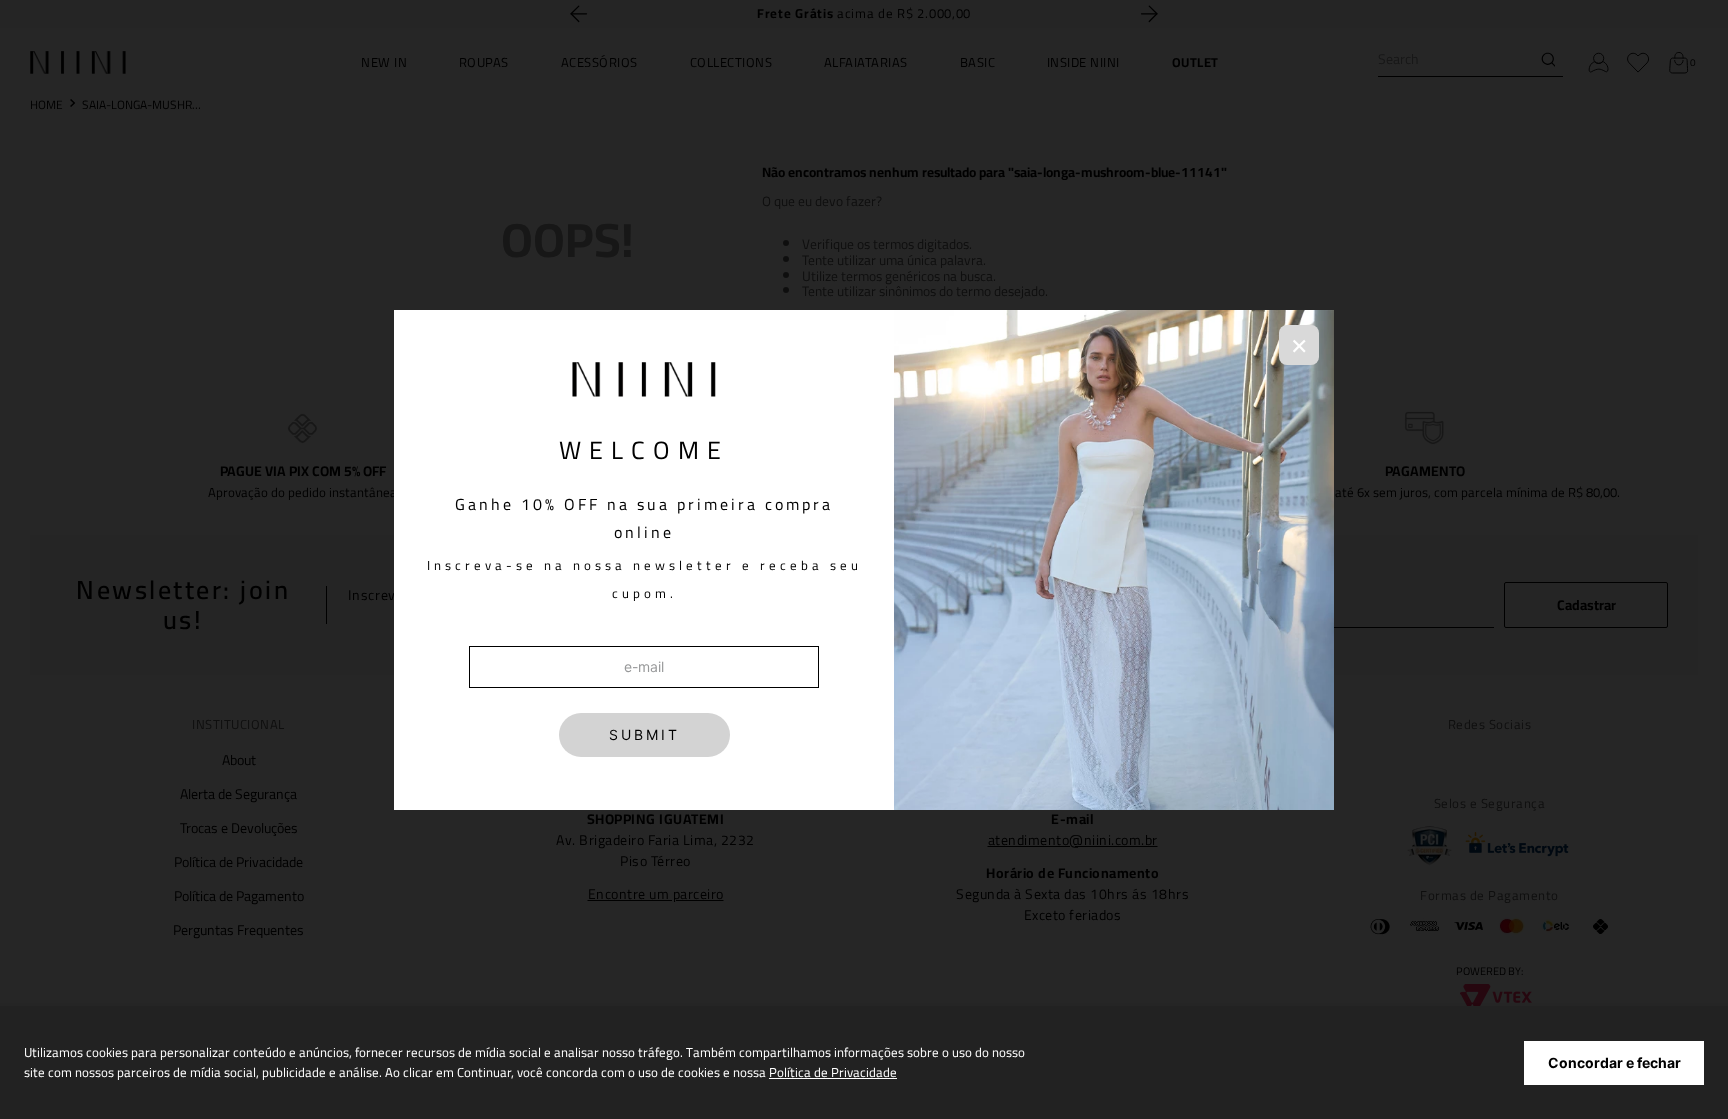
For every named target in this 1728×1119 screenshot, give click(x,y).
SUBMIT (644, 734)
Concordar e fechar (1614, 1062)
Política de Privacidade (833, 1072)
